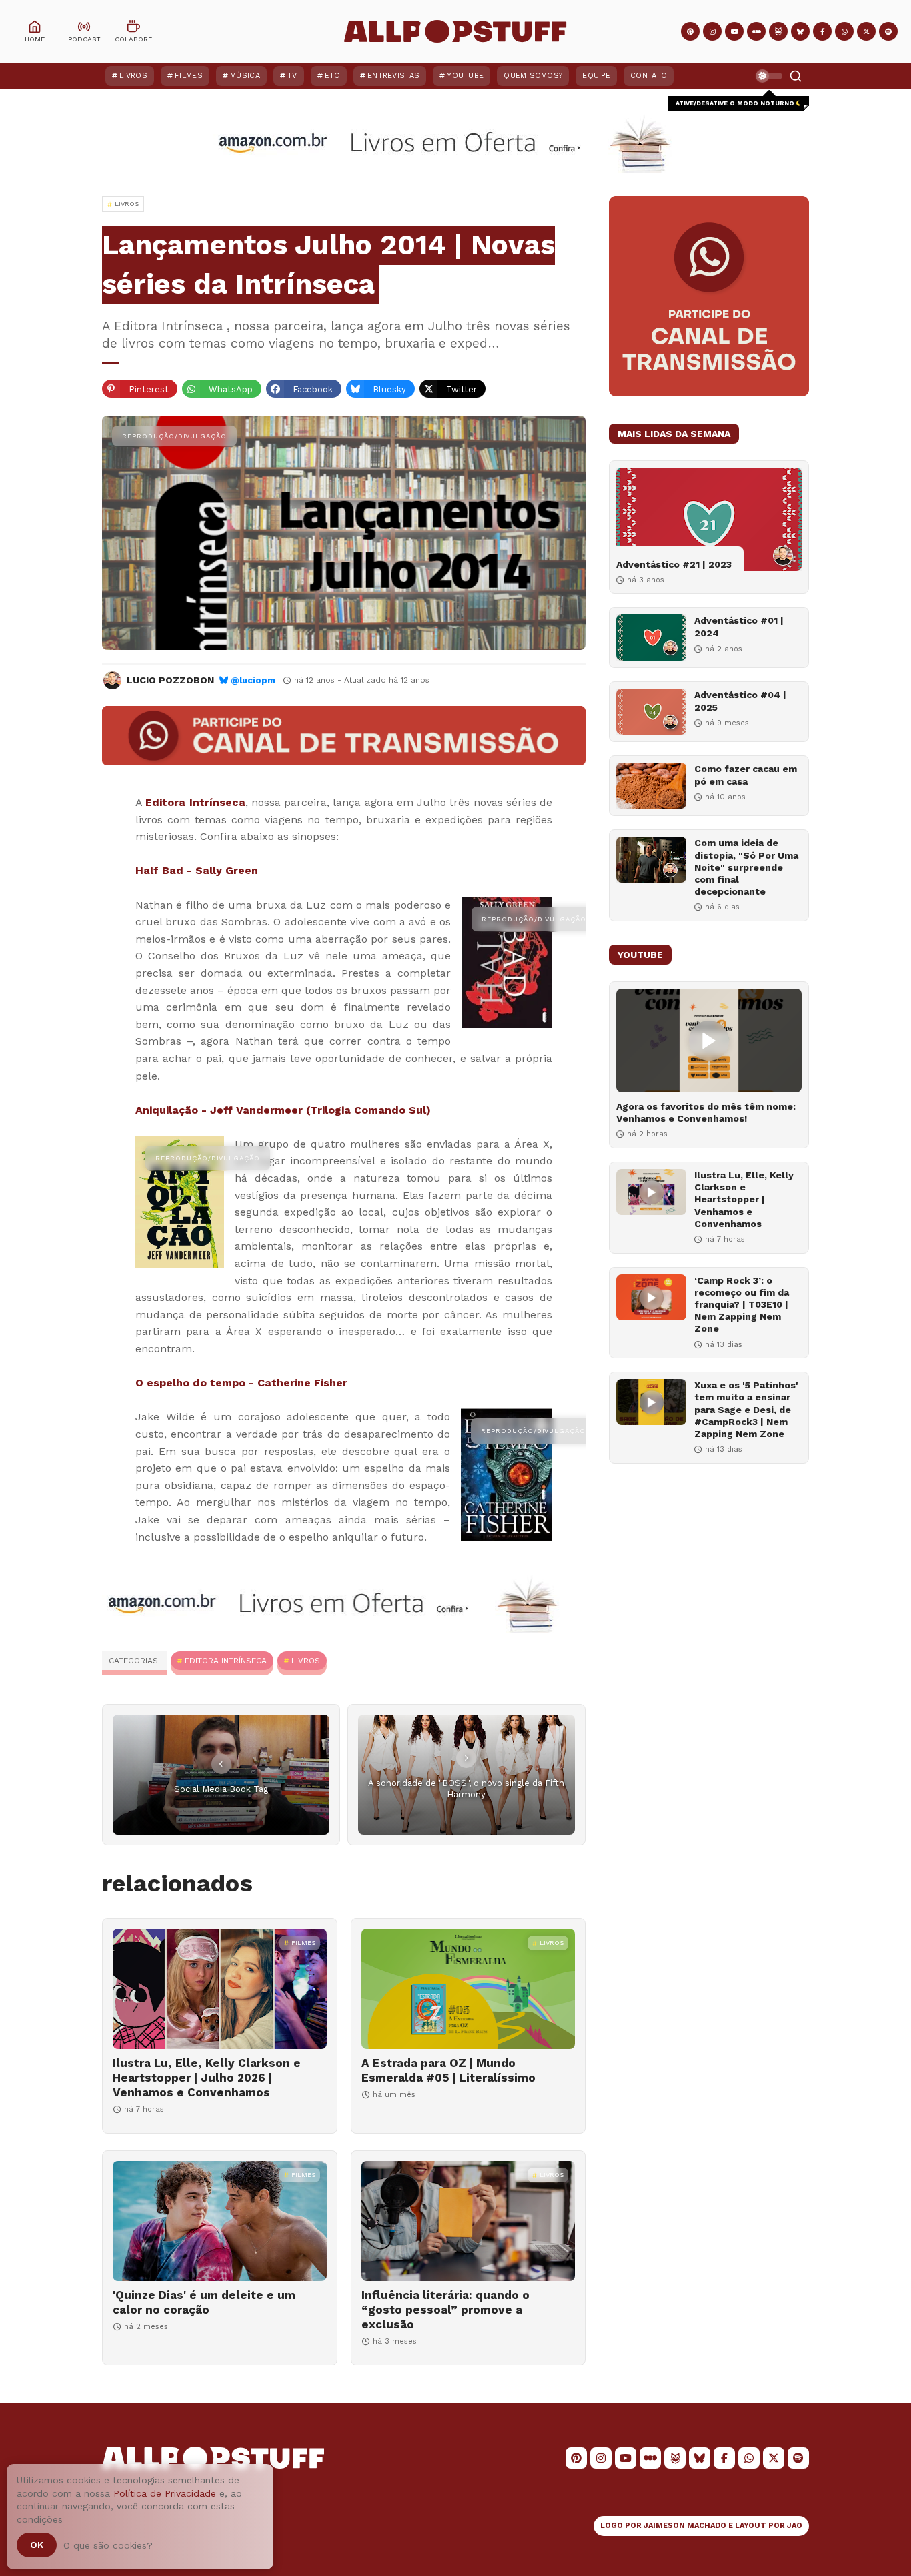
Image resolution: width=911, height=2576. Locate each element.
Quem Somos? (533, 76)
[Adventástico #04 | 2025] (651, 712)
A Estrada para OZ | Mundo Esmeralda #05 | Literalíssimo (448, 2070)
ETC (332, 76)
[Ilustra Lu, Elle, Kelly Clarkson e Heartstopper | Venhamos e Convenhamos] (651, 1192)
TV (292, 76)
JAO (795, 2526)
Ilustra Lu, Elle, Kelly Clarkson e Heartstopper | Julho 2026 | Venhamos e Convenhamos (207, 2078)
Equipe (596, 76)
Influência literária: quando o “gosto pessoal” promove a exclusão (445, 2310)
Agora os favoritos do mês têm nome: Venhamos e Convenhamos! (706, 1112)
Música (245, 76)
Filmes (189, 76)
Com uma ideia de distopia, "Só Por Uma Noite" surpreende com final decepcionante (746, 867)
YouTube (465, 76)
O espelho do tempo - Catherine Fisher (241, 1383)
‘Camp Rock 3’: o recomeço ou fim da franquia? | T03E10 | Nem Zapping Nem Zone (742, 1305)
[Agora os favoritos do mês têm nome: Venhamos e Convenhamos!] (709, 1040)
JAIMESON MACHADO (685, 2526)
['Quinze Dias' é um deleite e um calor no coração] (220, 2221)
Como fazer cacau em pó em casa (746, 775)
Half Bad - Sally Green (197, 870)
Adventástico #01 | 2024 (739, 626)
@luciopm (253, 680)
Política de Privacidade (165, 2493)
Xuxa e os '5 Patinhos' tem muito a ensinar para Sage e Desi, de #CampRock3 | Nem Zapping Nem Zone (746, 1409)
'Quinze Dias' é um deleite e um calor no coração (204, 2302)
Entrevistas (393, 76)
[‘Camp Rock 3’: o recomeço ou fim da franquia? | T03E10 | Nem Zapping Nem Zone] (651, 1297)
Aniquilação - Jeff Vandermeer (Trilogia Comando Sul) (283, 1110)
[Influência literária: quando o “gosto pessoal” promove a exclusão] (469, 2221)
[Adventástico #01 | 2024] (651, 637)
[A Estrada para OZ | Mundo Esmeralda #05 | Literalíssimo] (469, 1989)
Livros (133, 76)
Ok (37, 2545)
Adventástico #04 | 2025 (740, 701)
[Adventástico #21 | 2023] (709, 519)
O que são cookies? (108, 2545)
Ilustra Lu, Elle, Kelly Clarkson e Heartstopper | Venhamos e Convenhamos (744, 1199)
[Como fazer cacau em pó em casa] (651, 786)
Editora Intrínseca (195, 802)
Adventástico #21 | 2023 (674, 564)
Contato (649, 76)
